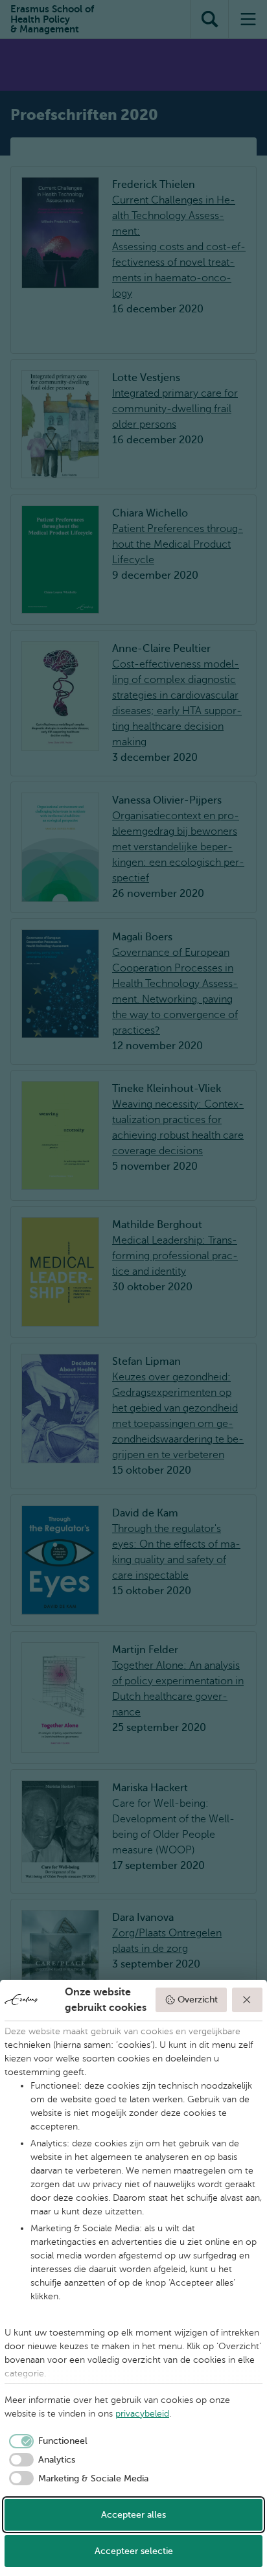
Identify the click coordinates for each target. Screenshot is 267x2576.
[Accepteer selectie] (248, 2000)
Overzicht (198, 2000)
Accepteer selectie (134, 2551)
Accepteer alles (133, 2515)
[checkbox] (46, 2441)
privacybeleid (142, 2414)
